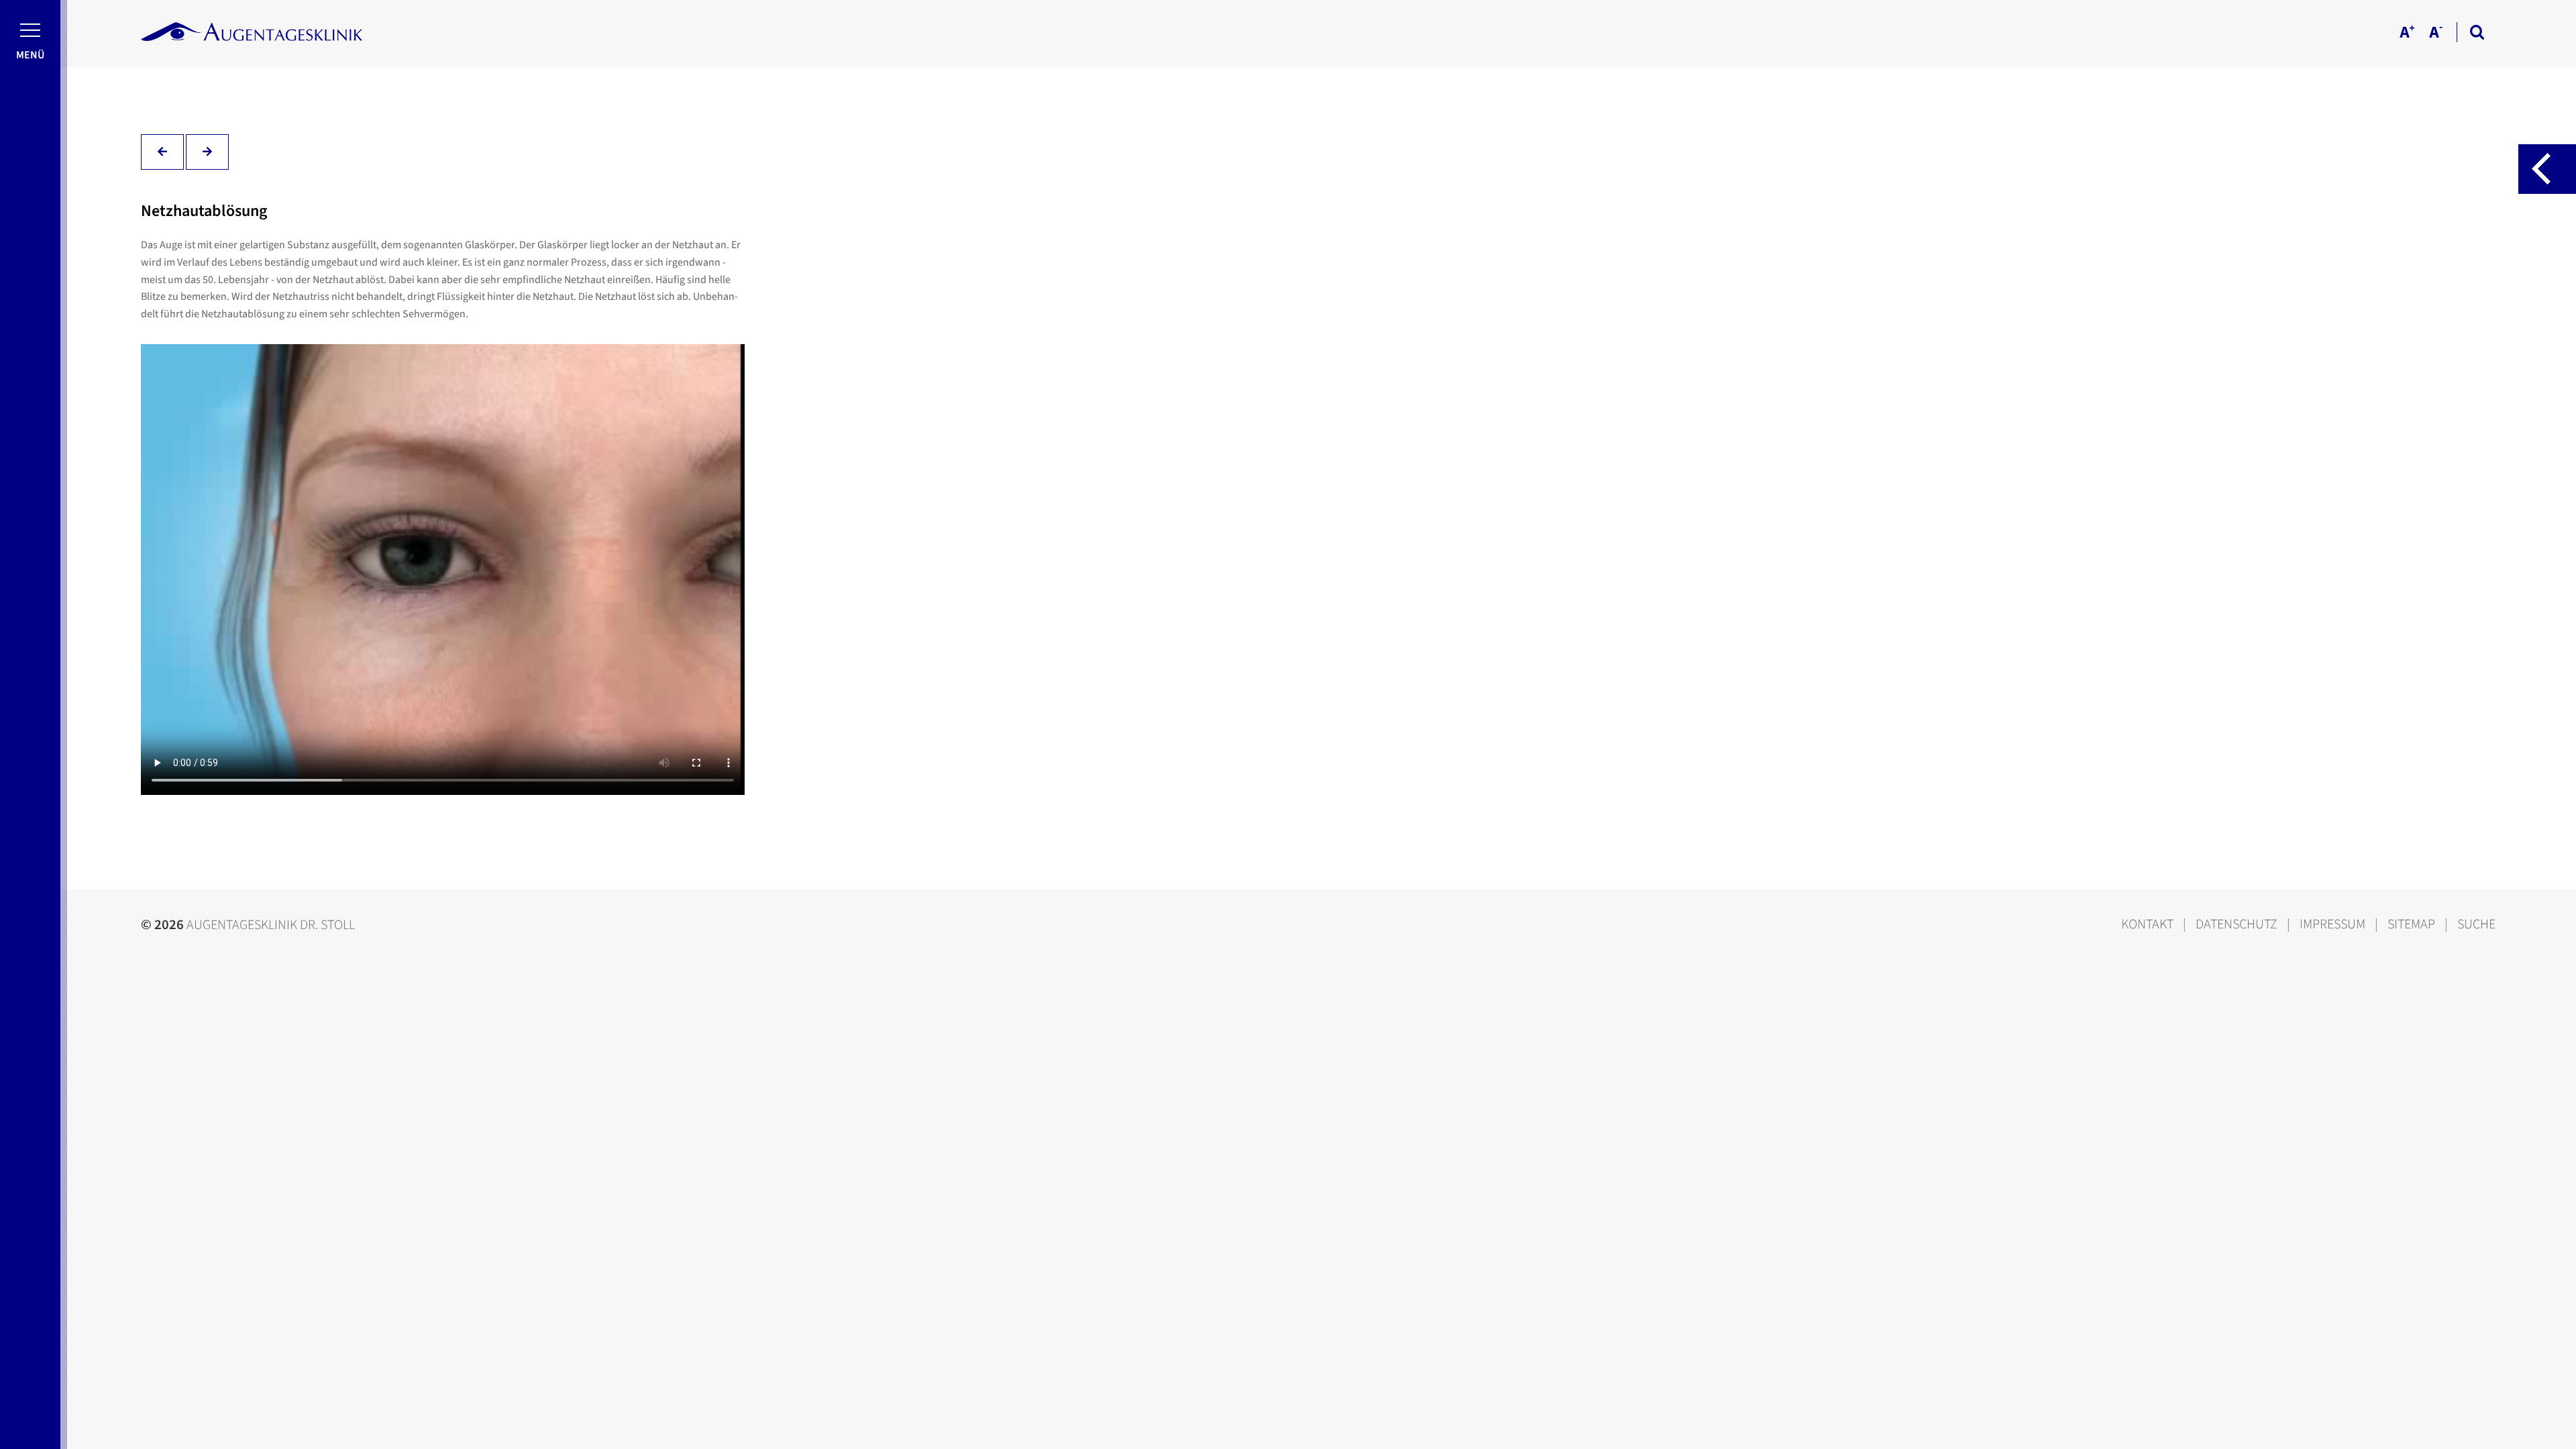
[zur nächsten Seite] (207, 152)
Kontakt (2147, 924)
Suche (2476, 924)
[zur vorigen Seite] (162, 152)
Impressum (2332, 924)
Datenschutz (2237, 924)
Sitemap (2411, 924)
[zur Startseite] (252, 32)
